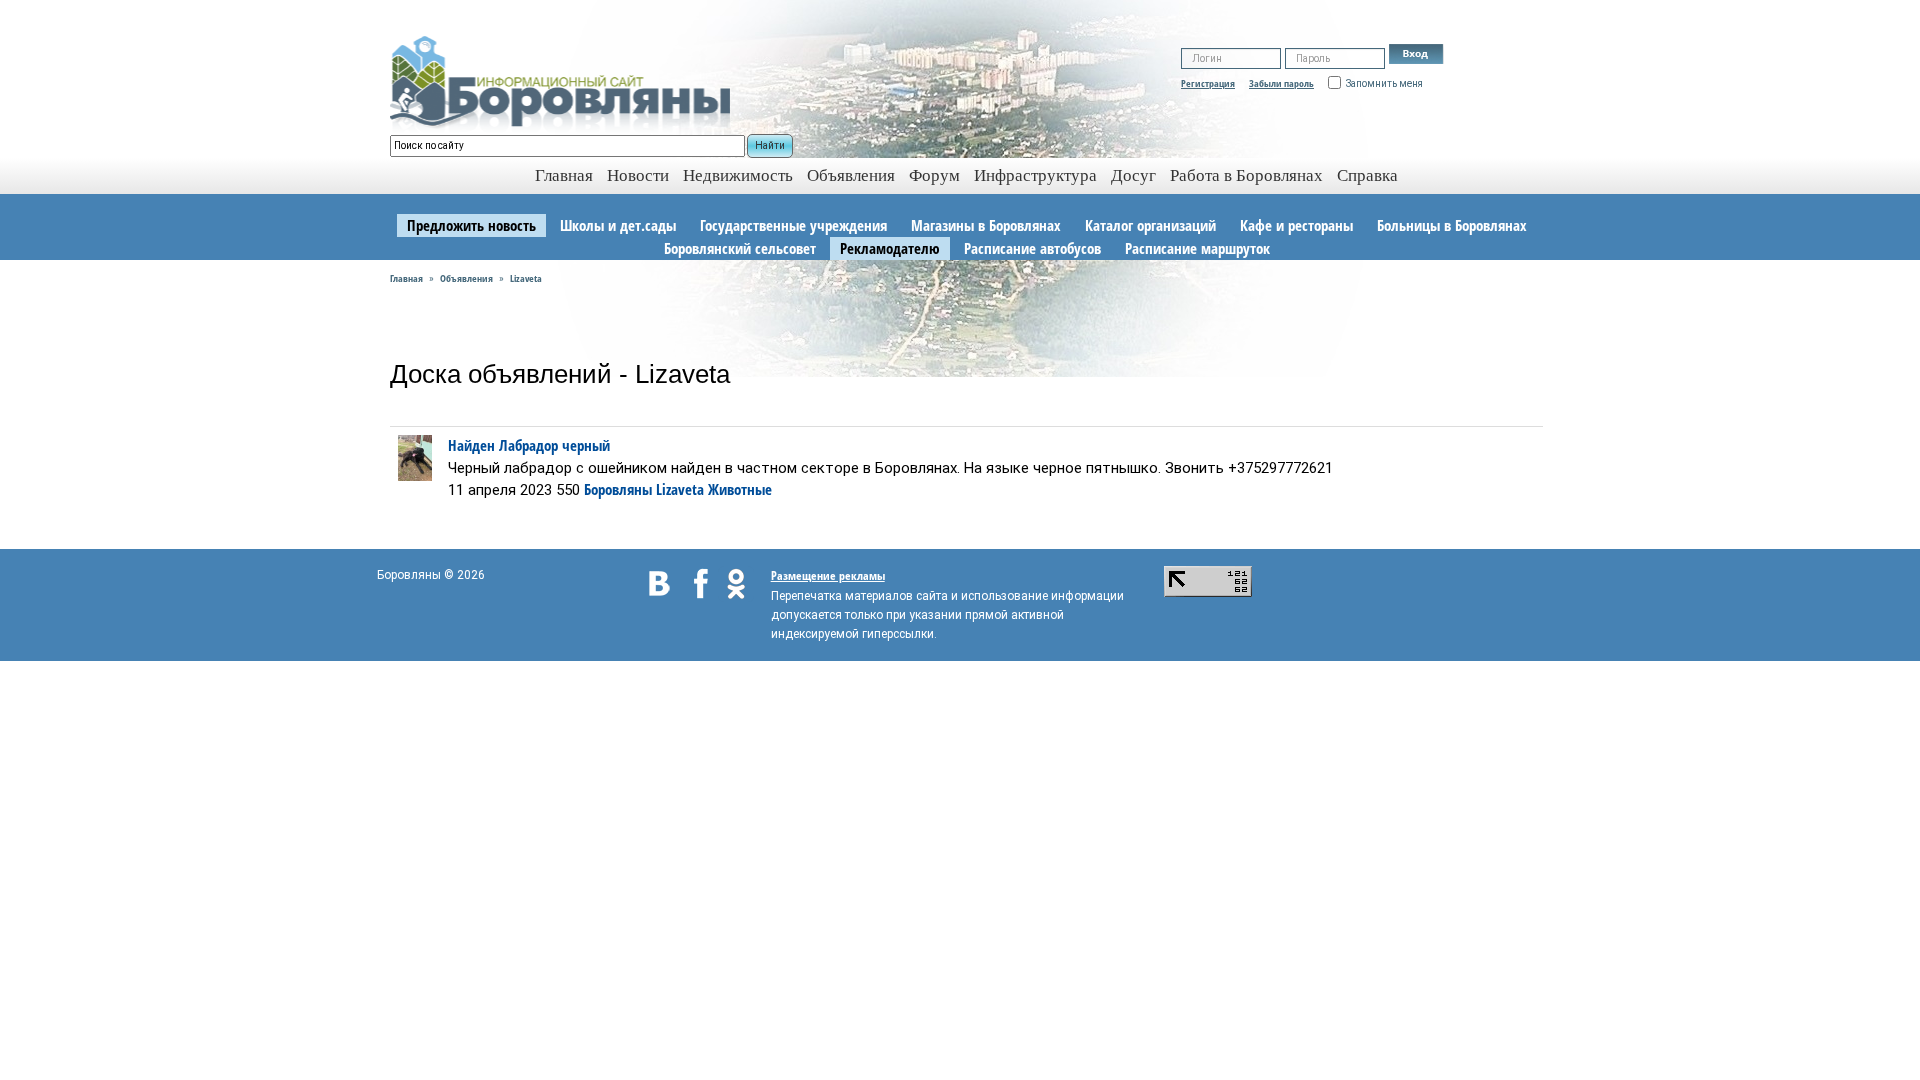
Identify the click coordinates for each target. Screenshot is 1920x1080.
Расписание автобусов (1032, 248)
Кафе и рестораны (1296, 225)
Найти (770, 145)
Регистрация (1208, 83)
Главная (406, 278)
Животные (740, 489)
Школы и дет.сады (618, 225)
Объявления (851, 175)
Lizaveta (526, 278)
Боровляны (618, 489)
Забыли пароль (1281, 83)
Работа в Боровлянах (1246, 175)
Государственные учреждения (793, 225)
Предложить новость (471, 225)
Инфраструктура (1035, 175)
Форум (934, 175)
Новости (638, 175)
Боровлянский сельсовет (740, 248)
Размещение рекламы (828, 575)
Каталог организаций (1150, 225)
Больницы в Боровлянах (1452, 225)
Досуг (1133, 175)
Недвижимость (738, 175)
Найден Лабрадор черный (529, 445)
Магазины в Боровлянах (986, 225)
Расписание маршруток (1197, 248)
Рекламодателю (890, 248)
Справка (1367, 175)
